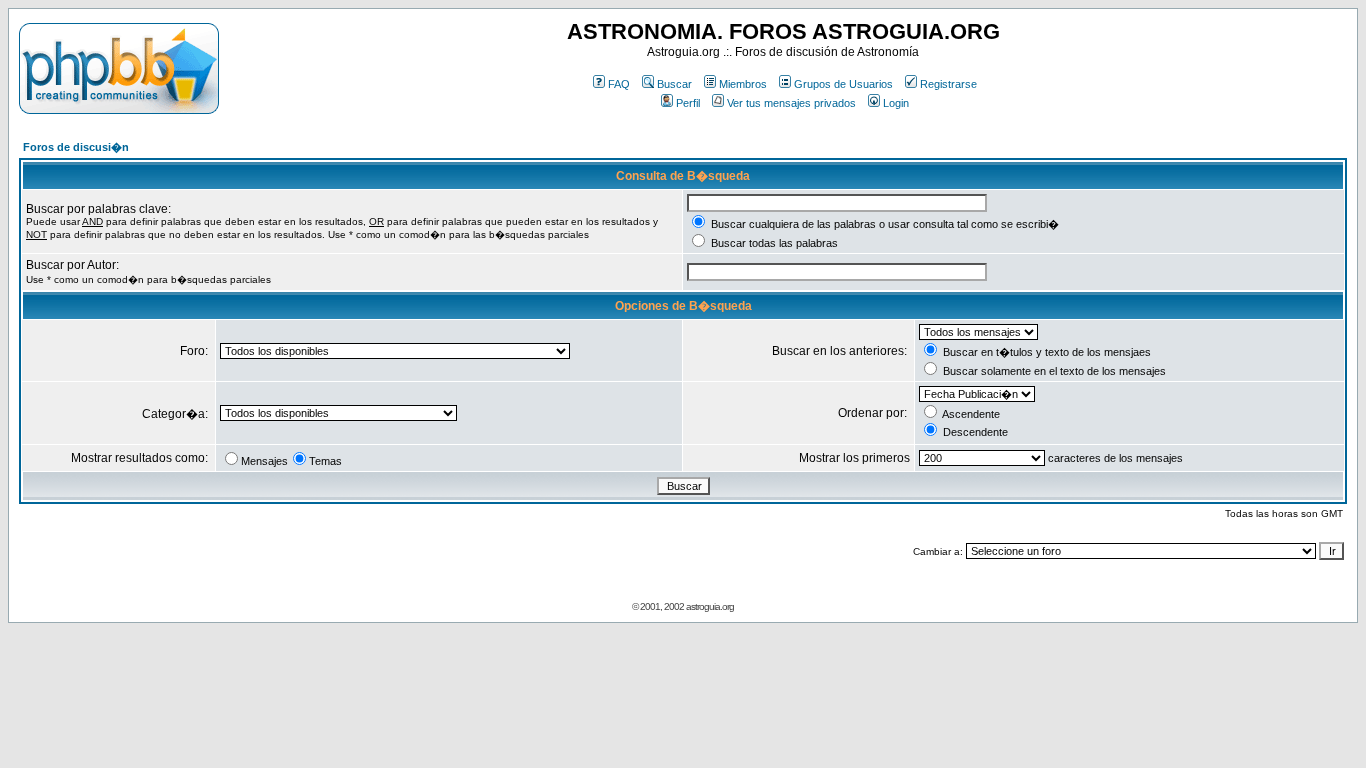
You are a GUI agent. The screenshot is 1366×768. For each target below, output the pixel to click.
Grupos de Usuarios (843, 84)
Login (896, 103)
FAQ (619, 84)
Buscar (674, 84)
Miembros (743, 84)
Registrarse (948, 84)
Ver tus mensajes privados (791, 103)
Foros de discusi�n (76, 147)
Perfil (688, 103)
